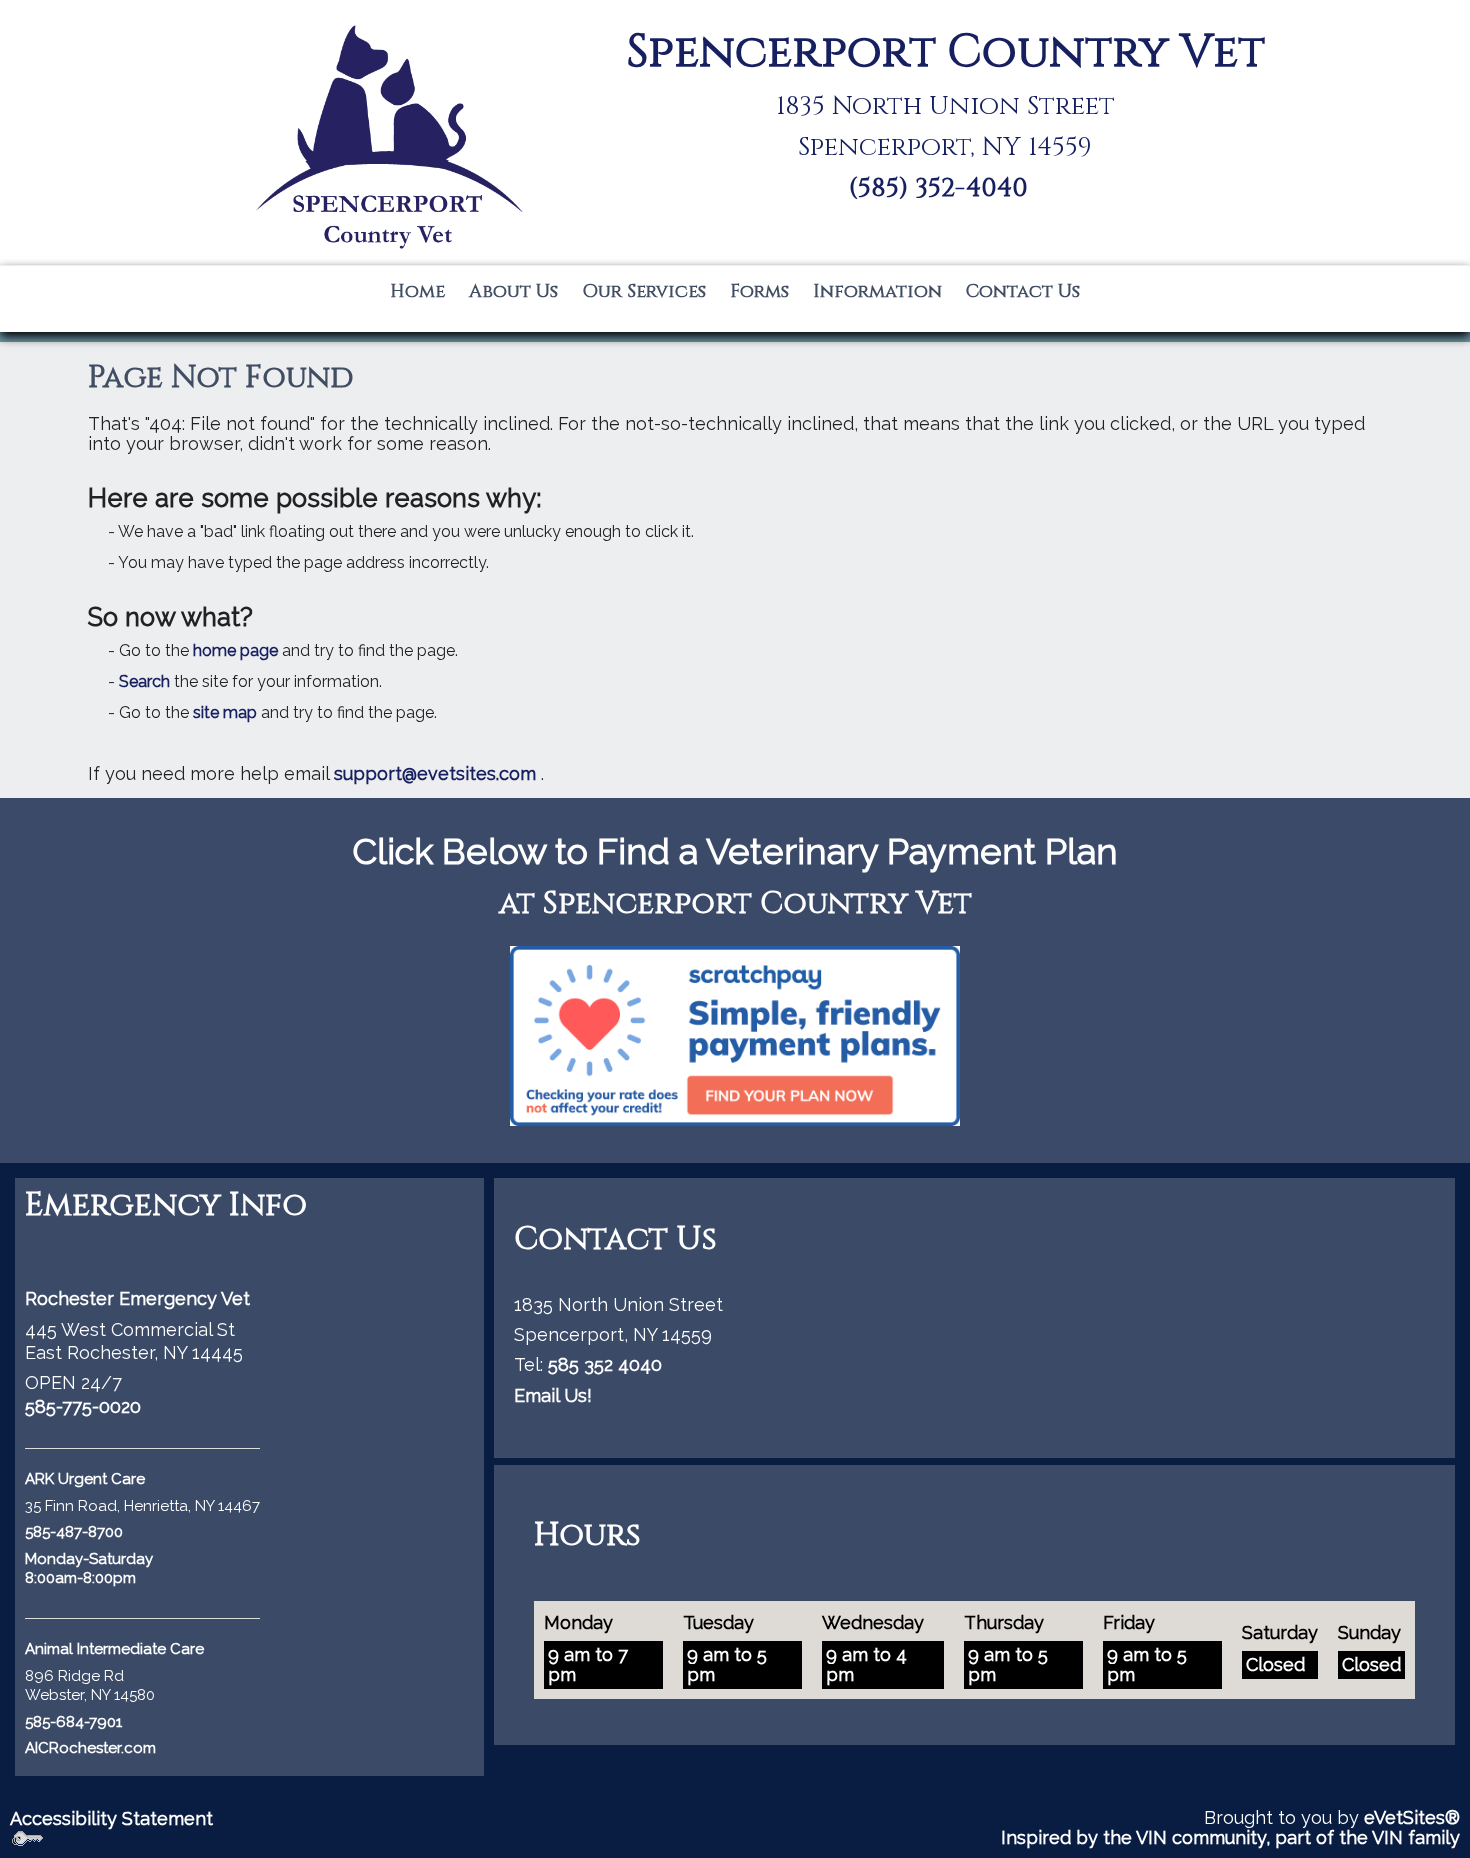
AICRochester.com (90, 1748)
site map (225, 712)
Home (417, 291)
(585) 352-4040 (938, 188)
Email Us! (553, 1395)
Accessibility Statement (111, 1818)
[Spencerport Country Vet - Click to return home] (387, 135)
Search (144, 681)
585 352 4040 (605, 1364)
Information (877, 291)
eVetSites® (1412, 1817)
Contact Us (1023, 291)
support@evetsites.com (435, 773)
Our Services (644, 291)
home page (235, 650)
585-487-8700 (74, 1532)
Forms (759, 291)
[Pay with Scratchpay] (735, 1034)
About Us (513, 291)
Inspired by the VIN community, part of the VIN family (1230, 1837)
